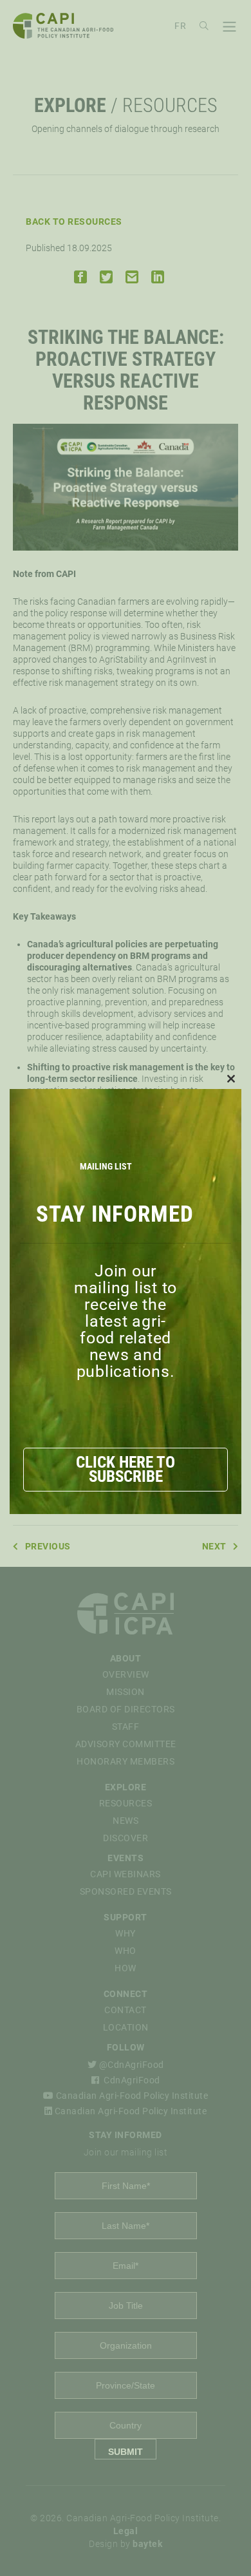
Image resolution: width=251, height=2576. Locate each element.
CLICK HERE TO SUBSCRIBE (126, 1469)
